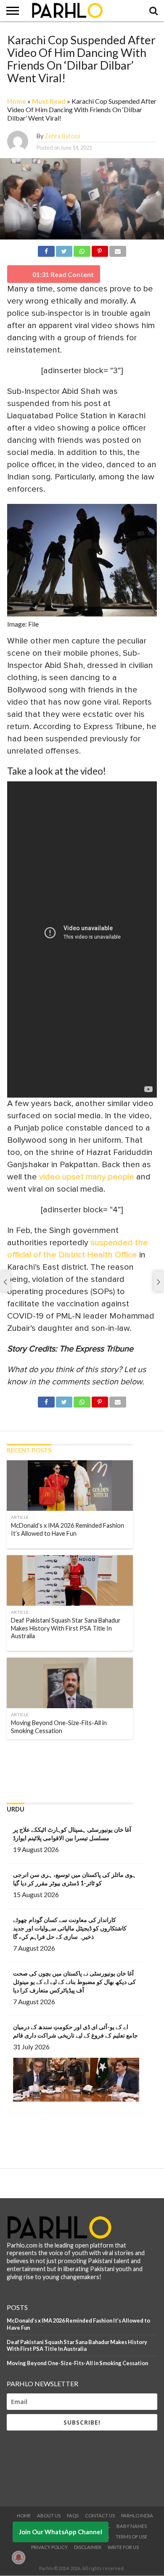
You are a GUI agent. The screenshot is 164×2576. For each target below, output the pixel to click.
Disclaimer (88, 2547)
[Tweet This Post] (64, 250)
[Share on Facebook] (46, 250)
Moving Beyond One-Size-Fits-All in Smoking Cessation (77, 2363)
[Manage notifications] (19, 2557)
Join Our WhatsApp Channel (61, 2532)
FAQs (73, 2515)
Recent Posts (29, 1450)
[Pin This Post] (100, 250)
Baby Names (132, 2526)
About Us (49, 2515)
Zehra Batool (62, 136)
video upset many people (87, 1177)
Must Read (49, 101)
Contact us (100, 2515)
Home (17, 101)
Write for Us (123, 2547)
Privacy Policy (49, 2547)
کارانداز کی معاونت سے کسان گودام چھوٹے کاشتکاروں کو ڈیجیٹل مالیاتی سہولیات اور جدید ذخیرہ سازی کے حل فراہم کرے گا (70, 1928)
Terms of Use (131, 2537)
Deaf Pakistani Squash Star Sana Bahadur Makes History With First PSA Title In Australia (77, 2346)
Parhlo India (137, 2515)
